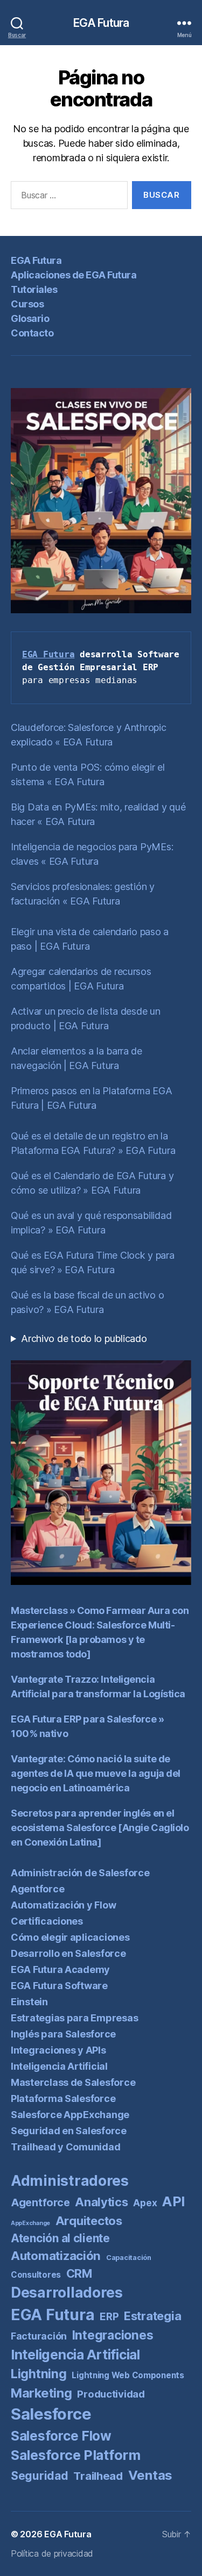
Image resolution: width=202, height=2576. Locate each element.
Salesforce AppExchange (70, 2115)
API (173, 2201)
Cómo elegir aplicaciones (70, 1937)
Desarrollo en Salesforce (68, 1953)
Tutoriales (34, 289)
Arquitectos (89, 2221)
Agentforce (37, 1889)
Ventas (150, 2475)
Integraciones (113, 2335)
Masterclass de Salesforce (73, 2082)
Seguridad (40, 2476)
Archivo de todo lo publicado (84, 1339)
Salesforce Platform (76, 2455)
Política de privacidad (52, 2553)
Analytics (102, 2202)
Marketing (41, 2393)
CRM (79, 2273)
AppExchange (30, 2223)
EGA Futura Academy (60, 1969)
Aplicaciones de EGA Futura (74, 275)
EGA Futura (101, 23)
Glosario (30, 318)
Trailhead (98, 2476)
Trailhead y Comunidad (65, 2147)
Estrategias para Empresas (74, 2018)
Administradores (70, 2180)
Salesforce (51, 2414)
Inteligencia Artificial (59, 2066)
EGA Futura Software (59, 1986)
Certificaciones (47, 1921)
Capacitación (129, 2258)
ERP (109, 2317)
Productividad (111, 2394)
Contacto (32, 333)
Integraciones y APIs (58, 2050)
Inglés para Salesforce (63, 2034)
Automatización (56, 2255)
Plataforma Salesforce (63, 2098)
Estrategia (152, 2316)
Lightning (39, 2374)
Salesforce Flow (61, 2436)
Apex (145, 2203)
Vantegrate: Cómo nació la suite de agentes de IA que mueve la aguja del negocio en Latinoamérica (96, 1773)
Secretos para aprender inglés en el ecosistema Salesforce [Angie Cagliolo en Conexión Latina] (100, 1828)
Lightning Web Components (128, 2375)
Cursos (27, 304)
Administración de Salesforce (80, 1873)
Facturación (39, 2336)
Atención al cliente (60, 2238)
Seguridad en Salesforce (69, 2131)
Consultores (36, 2275)
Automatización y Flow (63, 1905)
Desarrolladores (67, 2292)
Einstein (29, 2002)
